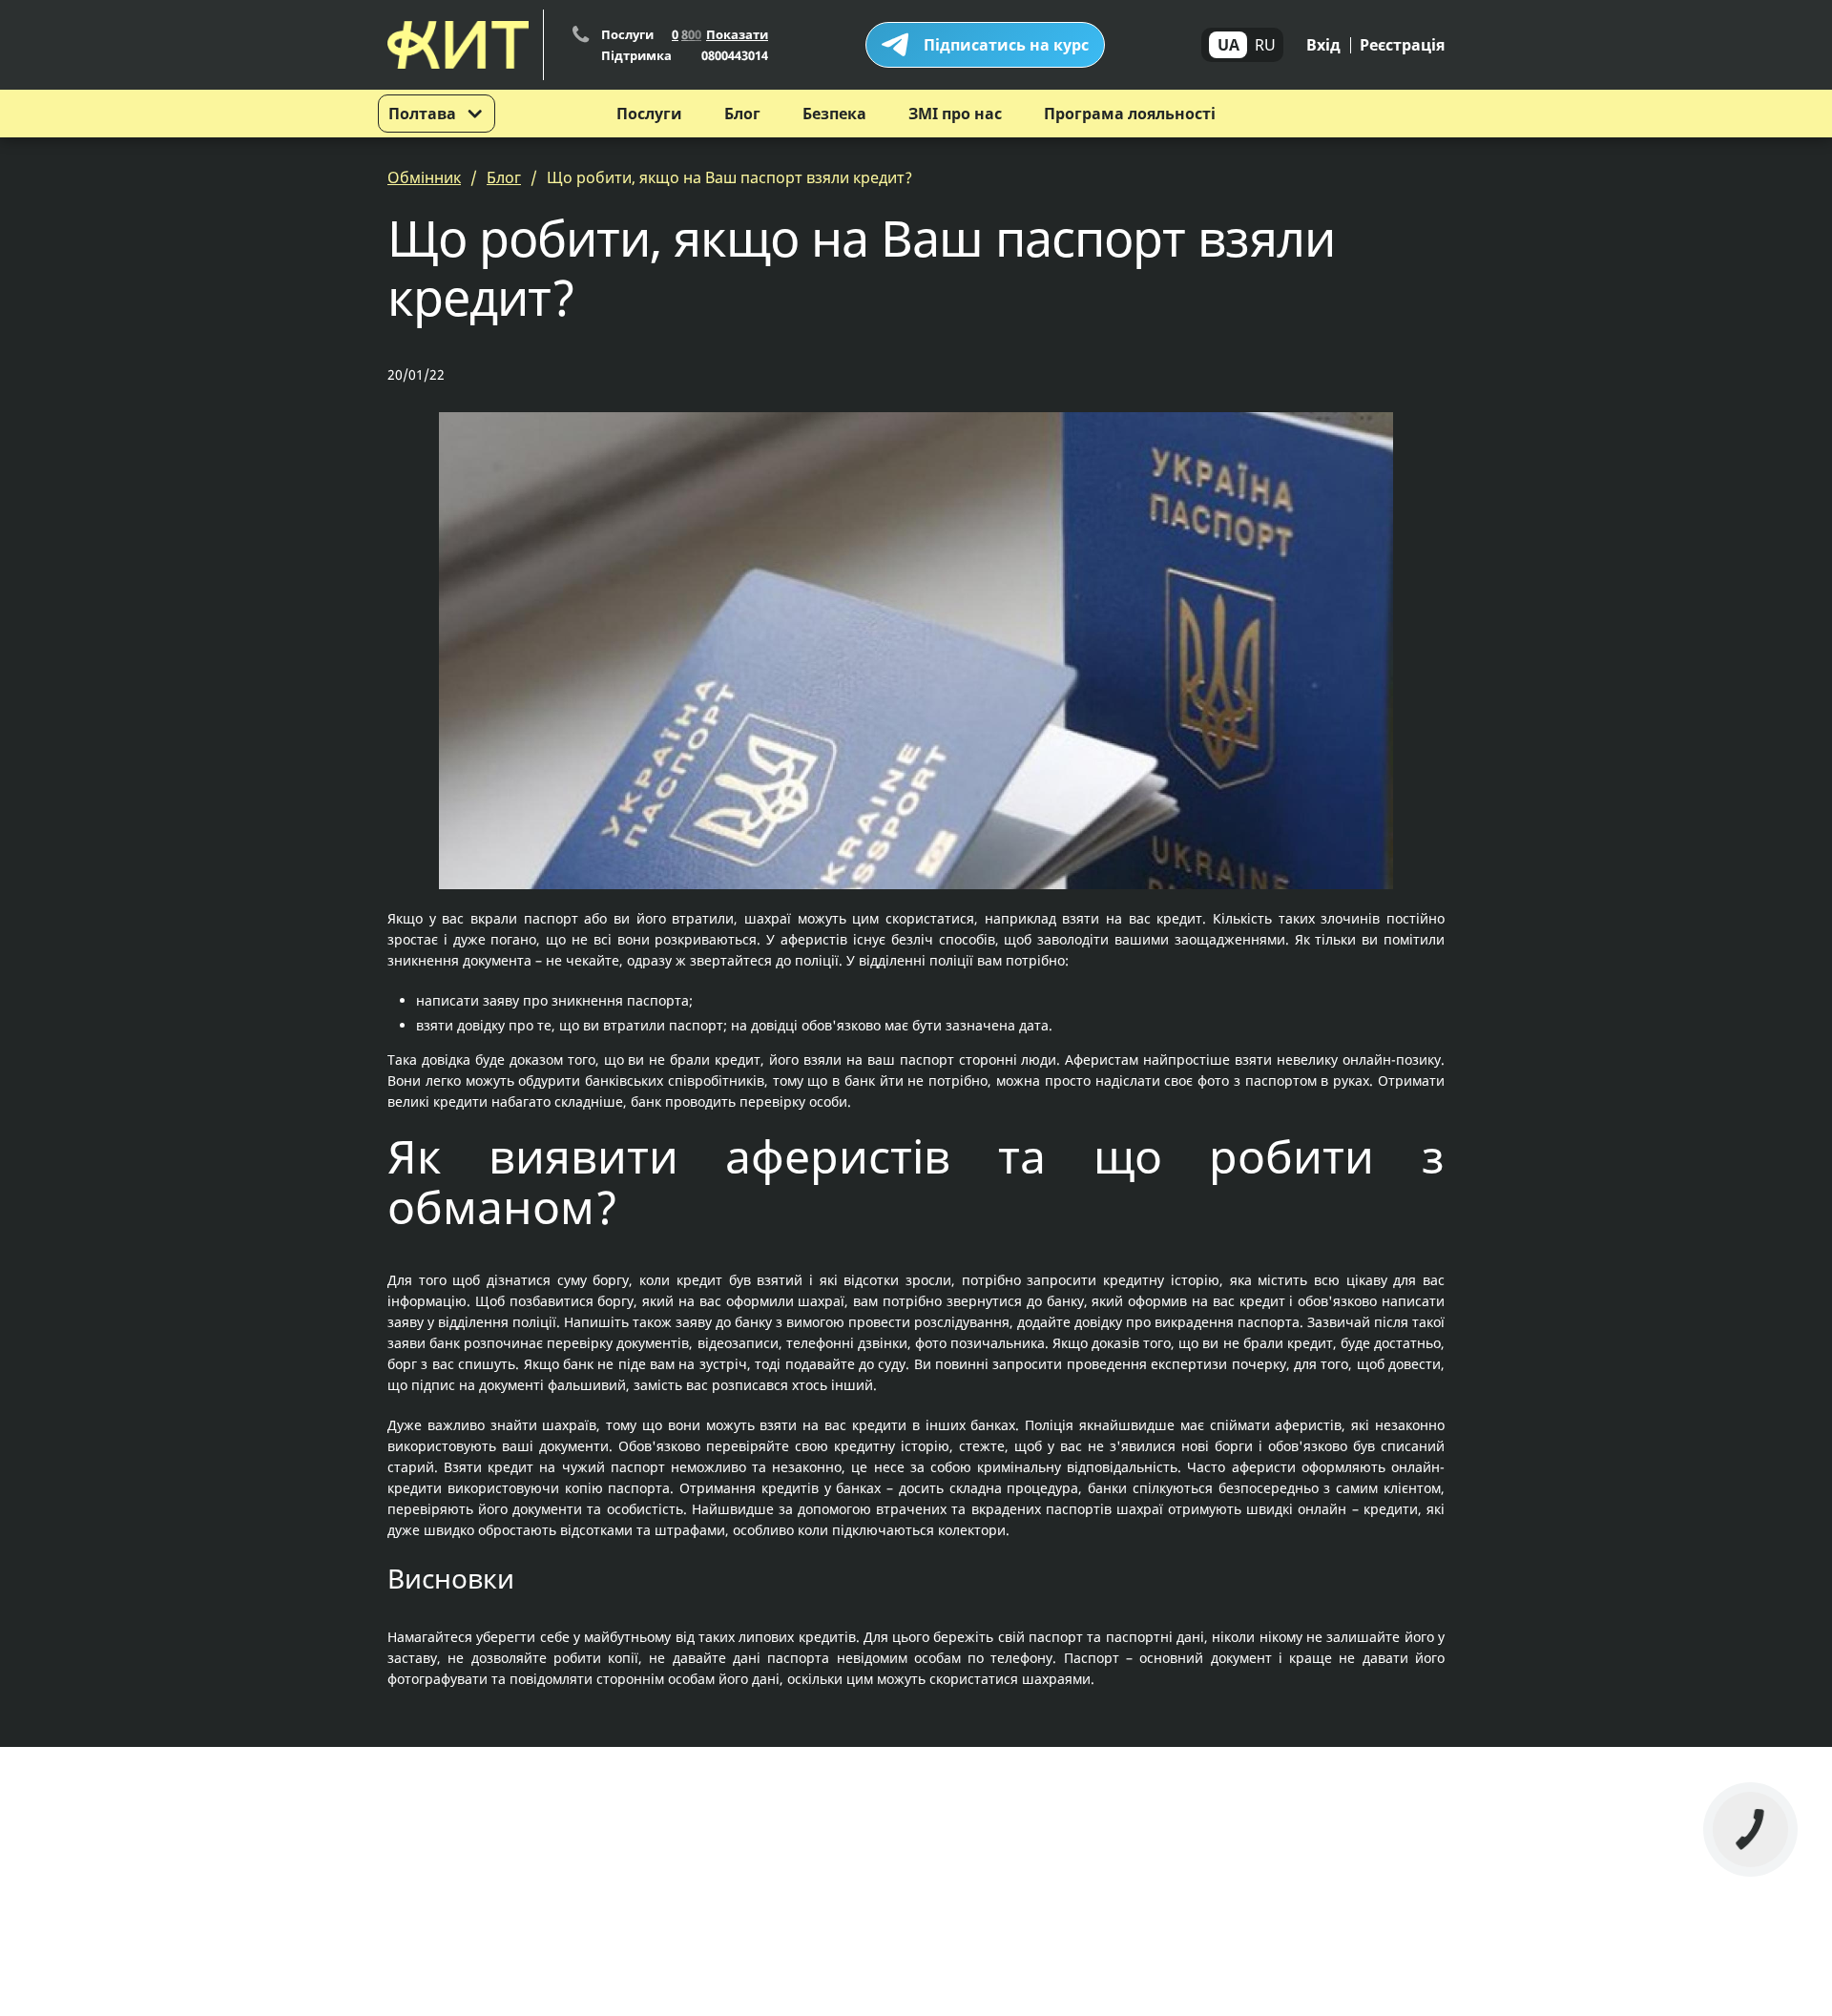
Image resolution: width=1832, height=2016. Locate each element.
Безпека (834, 114)
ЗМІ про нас (955, 114)
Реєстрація (1402, 45)
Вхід (1323, 45)
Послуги (649, 114)
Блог (742, 114)
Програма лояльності (1130, 114)
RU (1265, 45)
